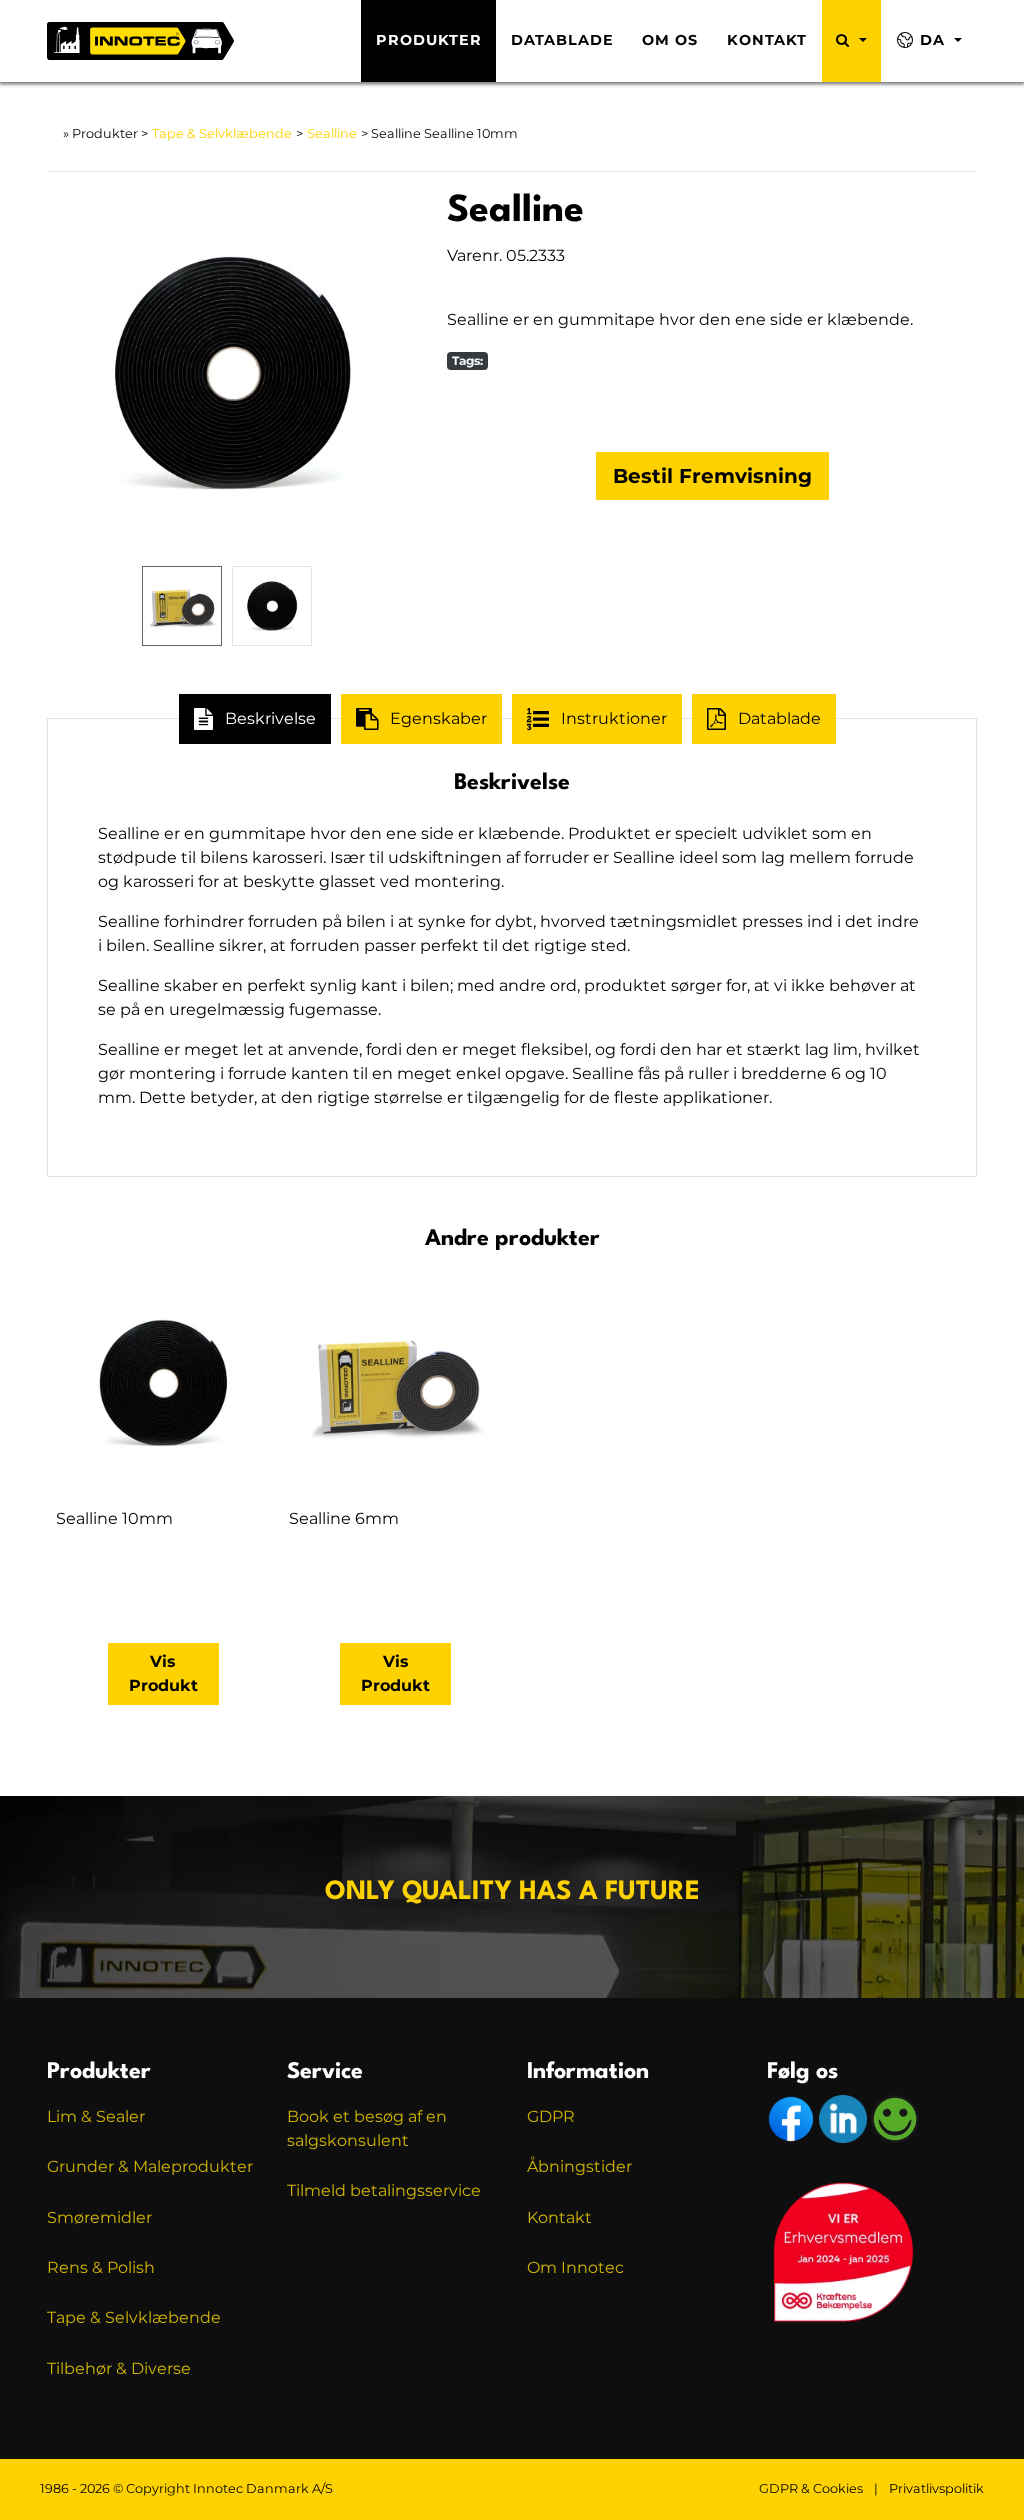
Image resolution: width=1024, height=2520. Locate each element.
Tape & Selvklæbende (222, 133)
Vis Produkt (163, 1673)
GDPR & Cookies (811, 2488)
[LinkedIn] (845, 2117)
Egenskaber (438, 718)
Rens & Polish (101, 2267)
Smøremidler (99, 2217)
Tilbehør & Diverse (119, 2368)
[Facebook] (793, 2117)
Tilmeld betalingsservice (384, 2190)
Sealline (332, 133)
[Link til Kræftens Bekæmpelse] (842, 2249)
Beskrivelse (270, 718)
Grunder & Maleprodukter (150, 2166)
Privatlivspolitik (936, 2488)
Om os (670, 40)
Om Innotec (575, 2267)
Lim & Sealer (96, 2116)
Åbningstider (579, 2166)
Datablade (562, 40)
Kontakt (767, 40)
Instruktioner (614, 718)
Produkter (429, 40)
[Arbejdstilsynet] (895, 2117)
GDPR (551, 2116)
